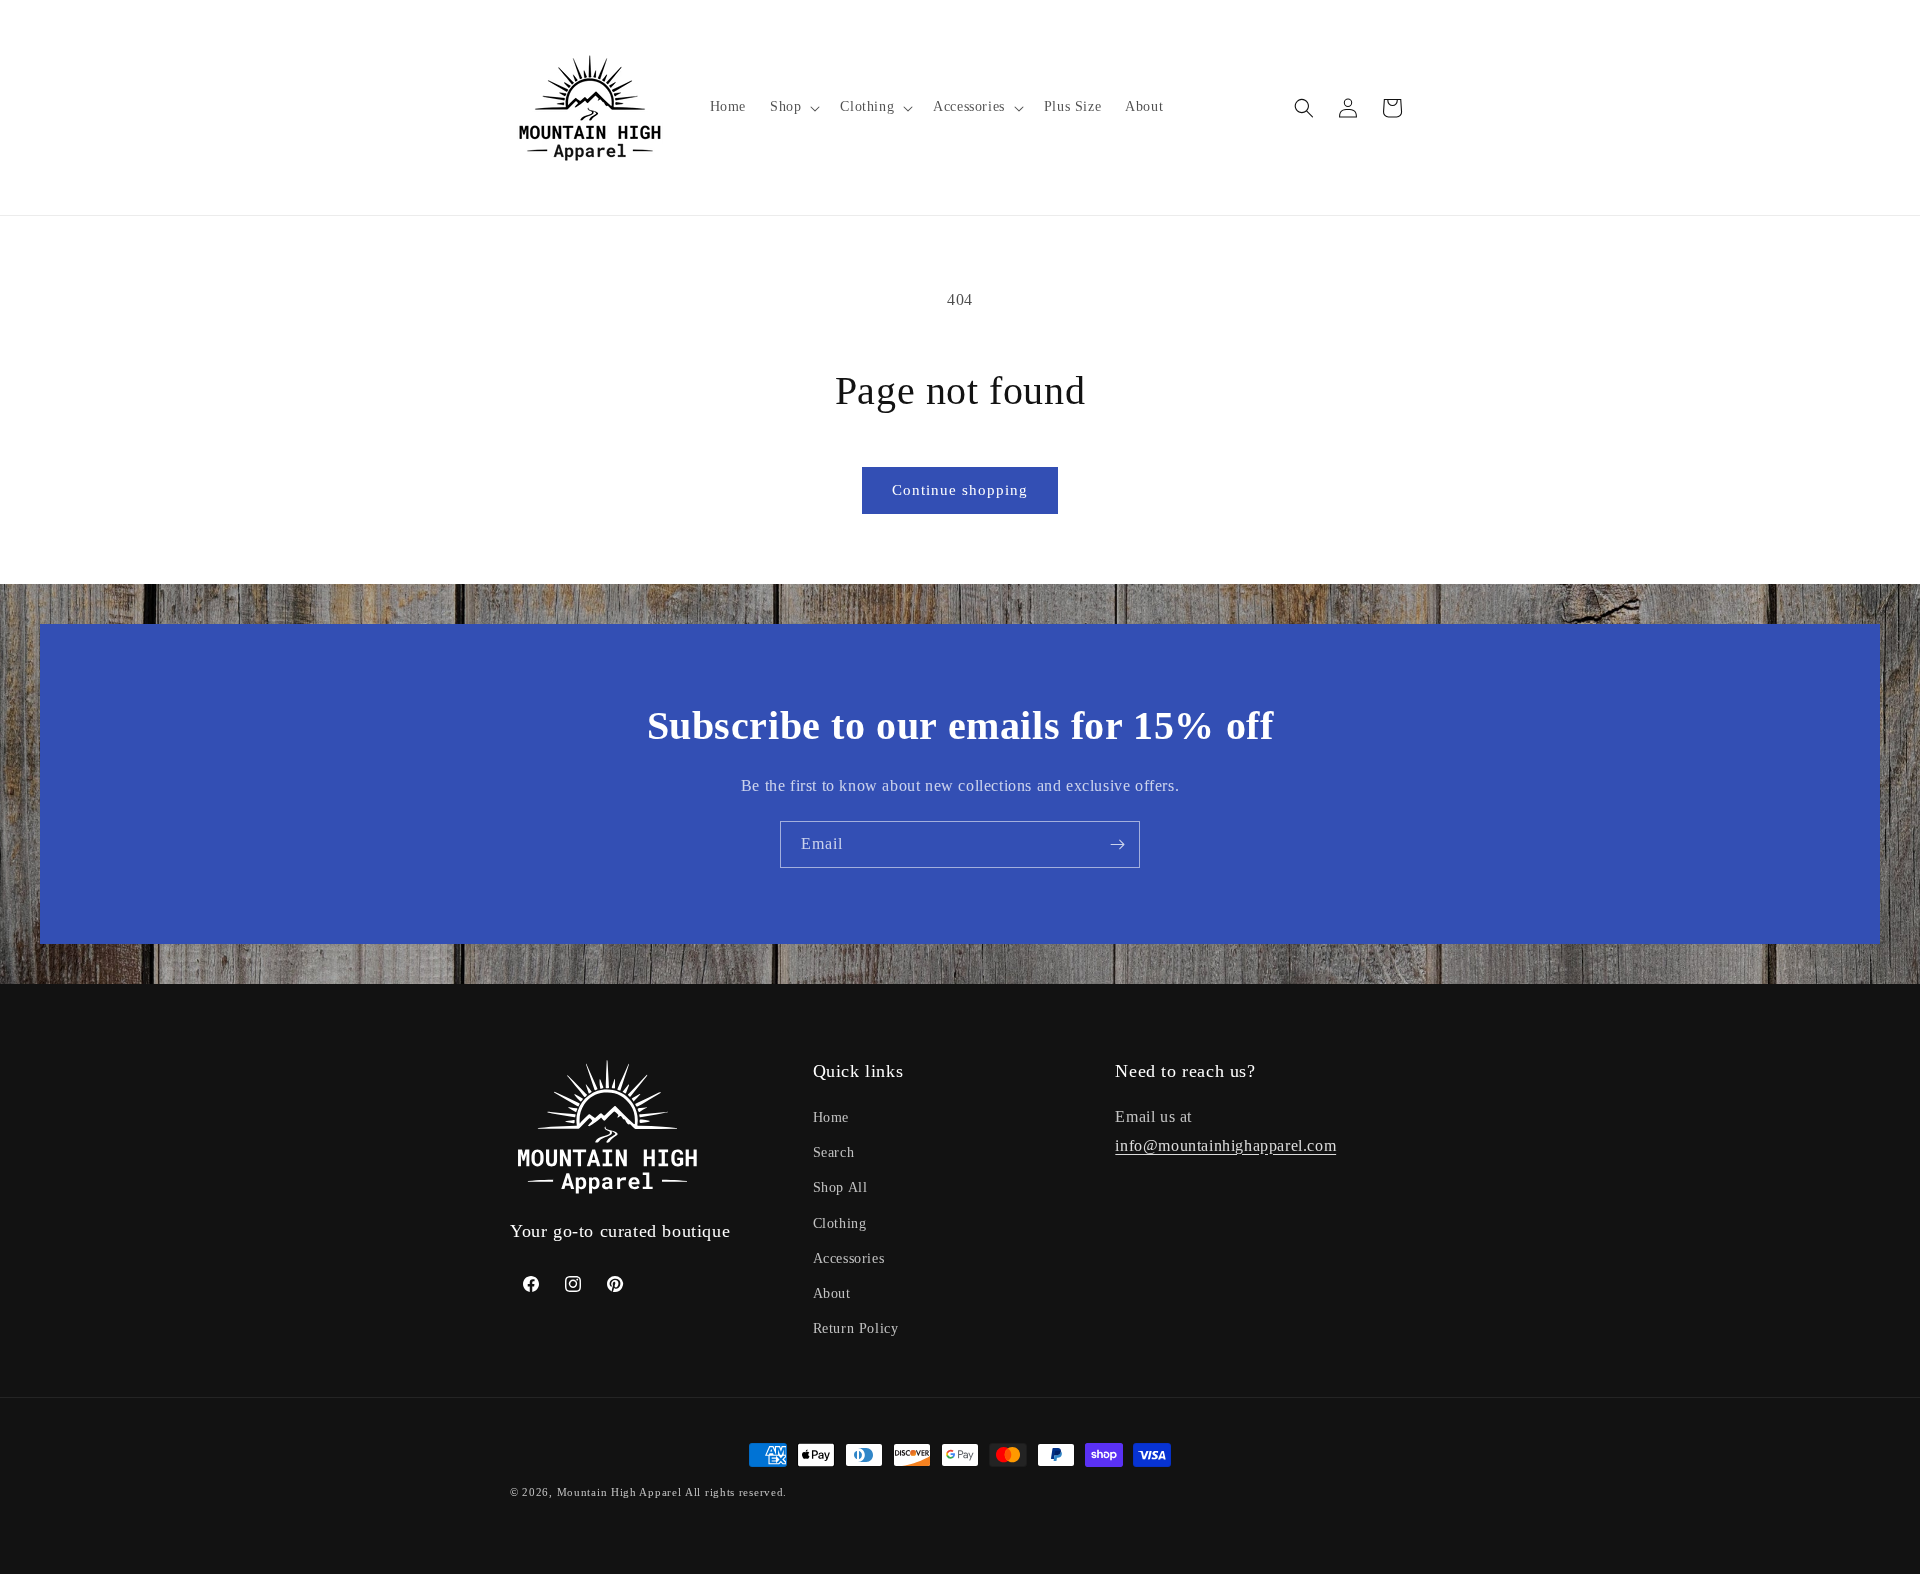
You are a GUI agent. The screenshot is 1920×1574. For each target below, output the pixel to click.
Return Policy (856, 1328)
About (832, 1293)
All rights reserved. (736, 1492)
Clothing (840, 1223)
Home (831, 1117)
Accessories (849, 1258)
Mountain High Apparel (619, 1492)
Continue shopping (960, 490)
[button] (793, 107)
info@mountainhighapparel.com (1225, 1145)
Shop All (840, 1188)
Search (834, 1152)
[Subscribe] (1117, 844)
